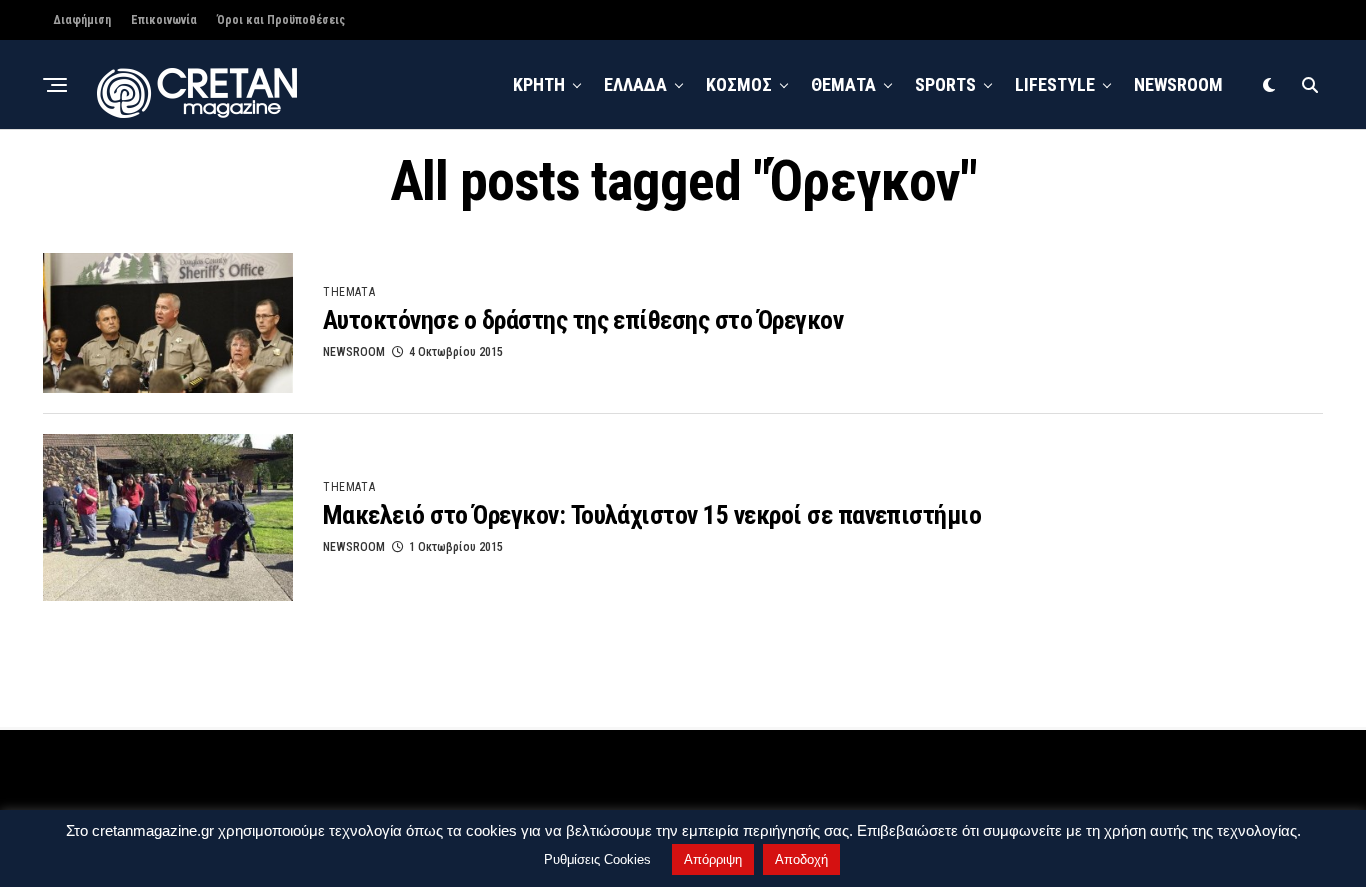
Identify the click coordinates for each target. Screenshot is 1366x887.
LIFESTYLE (1055, 84)
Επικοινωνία (164, 20)
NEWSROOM (1178, 84)
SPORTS (945, 84)
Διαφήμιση (82, 20)
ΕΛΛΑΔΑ (635, 84)
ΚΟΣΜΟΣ (739, 84)
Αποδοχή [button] (801, 859)
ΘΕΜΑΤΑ (843, 84)
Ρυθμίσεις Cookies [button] (597, 859)
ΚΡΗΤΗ (539, 84)
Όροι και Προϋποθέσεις (281, 20)
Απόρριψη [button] (713, 859)
